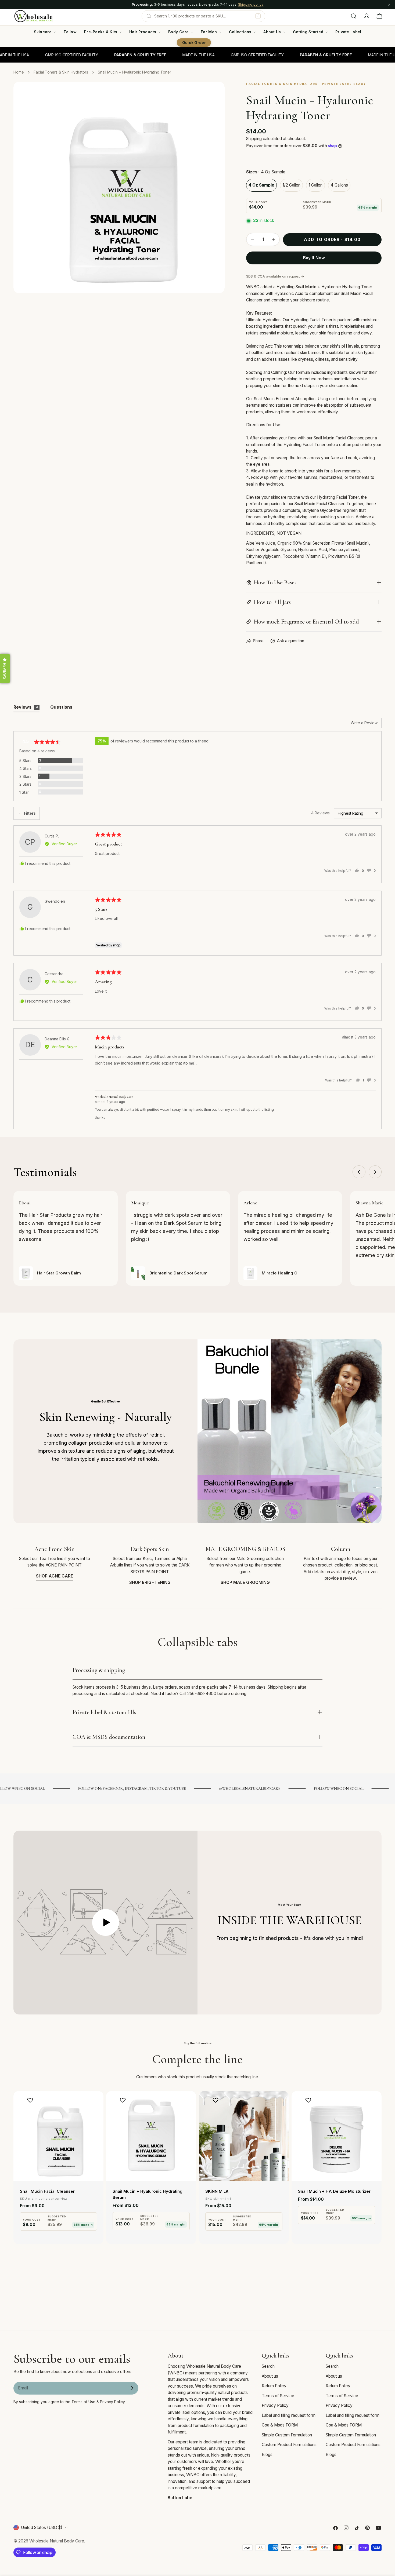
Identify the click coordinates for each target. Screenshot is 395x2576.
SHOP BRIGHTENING (150, 1582)
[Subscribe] (132, 2388)
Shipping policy (251, 4)
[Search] (354, 16)
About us (270, 2376)
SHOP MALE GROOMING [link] (245, 1582)
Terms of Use (83, 2402)
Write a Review (364, 723)
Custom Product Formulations (289, 2445)
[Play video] (105, 1923)
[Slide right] (375, 1172)
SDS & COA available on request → (275, 276)
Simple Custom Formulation (287, 2435)
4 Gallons (339, 185)
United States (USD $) (42, 2528)
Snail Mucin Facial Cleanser (47, 2191)
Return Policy (274, 2386)
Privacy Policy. (113, 2402)
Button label (181, 2498)
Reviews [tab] (26, 707)
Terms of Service (278, 2396)
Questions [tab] (61, 707)
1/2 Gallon (291, 185)
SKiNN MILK (217, 2191)
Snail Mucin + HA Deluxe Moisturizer (334, 2191)
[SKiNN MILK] (244, 2136)
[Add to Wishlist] (31, 2100)
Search (268, 2366)
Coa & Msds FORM (280, 2425)
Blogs (267, 2455)
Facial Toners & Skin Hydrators (61, 72)
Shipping (254, 139)
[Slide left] (359, 1172)
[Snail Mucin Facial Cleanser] (58, 2136)
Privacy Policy (275, 2405)
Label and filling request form (289, 2415)
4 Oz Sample (261, 185)
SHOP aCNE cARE (55, 1576)
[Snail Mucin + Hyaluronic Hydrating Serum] (151, 2136)
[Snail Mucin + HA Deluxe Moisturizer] (337, 2136)
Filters (30, 813)
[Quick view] (96, 2103)
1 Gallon (315, 185)
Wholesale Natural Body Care (57, 2541)
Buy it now (314, 258)
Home (19, 72)
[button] (5, 668)
